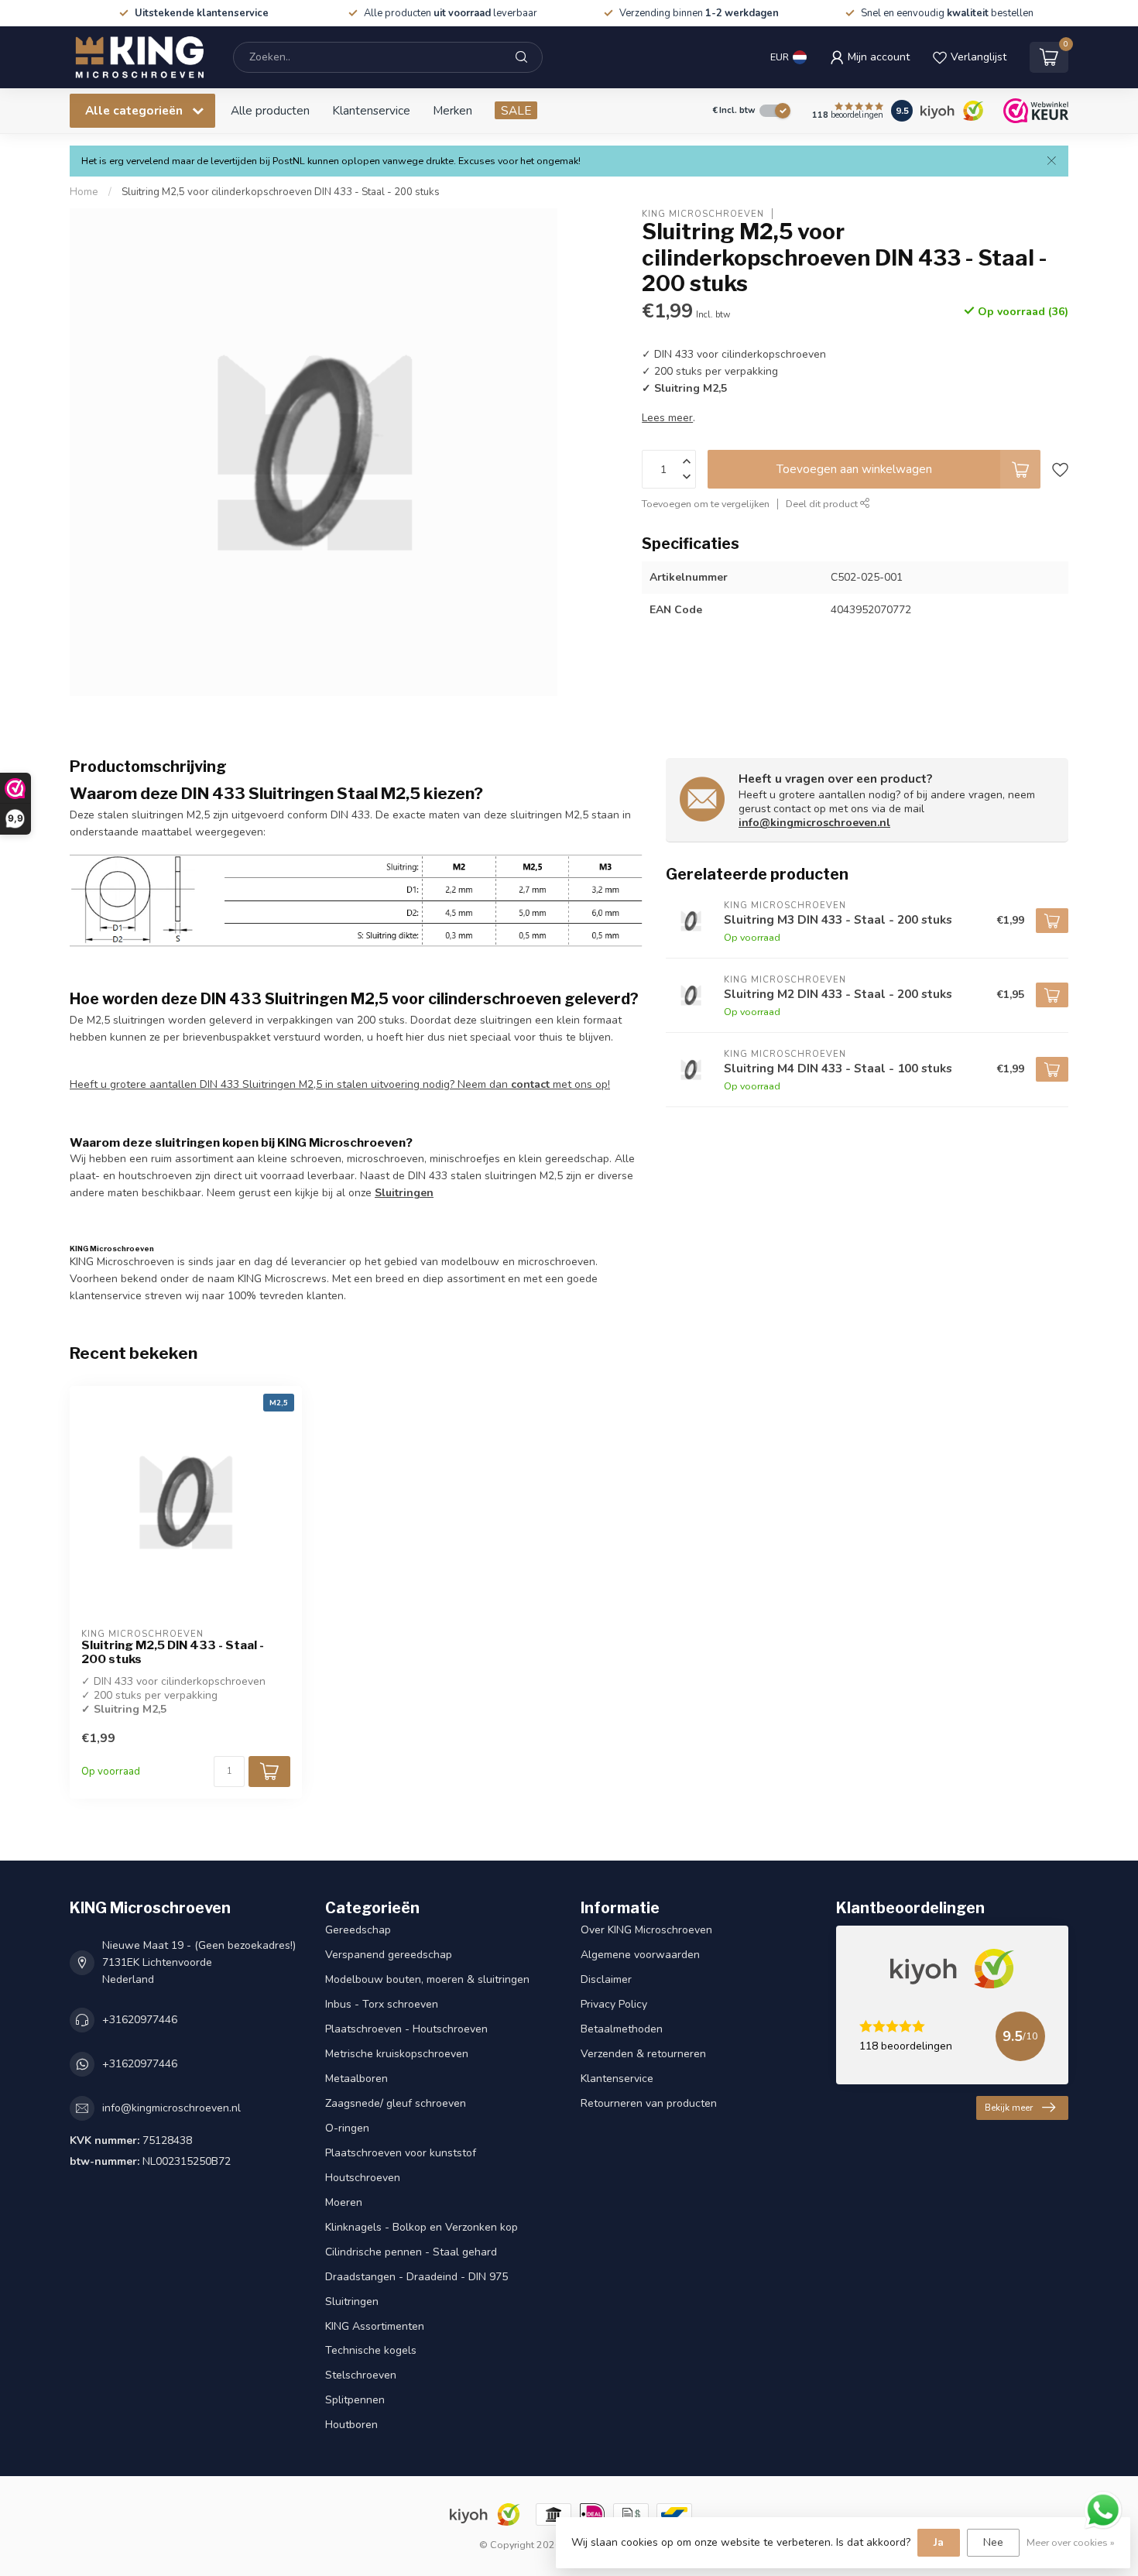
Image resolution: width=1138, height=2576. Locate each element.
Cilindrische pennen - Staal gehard (411, 2252)
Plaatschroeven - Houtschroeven (406, 2029)
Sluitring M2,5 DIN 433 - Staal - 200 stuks (173, 1652)
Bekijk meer (1009, 2108)
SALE (516, 110)
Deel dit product (823, 504)
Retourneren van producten (649, 2103)
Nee (993, 2542)
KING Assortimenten (375, 2326)
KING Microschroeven (703, 213)
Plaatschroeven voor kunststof (401, 2153)
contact (530, 1084)
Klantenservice (371, 110)
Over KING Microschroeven (646, 1930)
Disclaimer (606, 1979)
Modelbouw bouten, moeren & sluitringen (427, 1979)
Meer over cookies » (1071, 2542)
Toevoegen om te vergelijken (706, 504)
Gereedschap (358, 1930)
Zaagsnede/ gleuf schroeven (396, 2103)
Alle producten (270, 110)
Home (84, 192)
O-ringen (347, 2128)
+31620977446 (140, 2020)
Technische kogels (371, 2350)
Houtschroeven (363, 2178)
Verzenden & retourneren (643, 2054)
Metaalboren (356, 2079)
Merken (452, 110)
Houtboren (351, 2425)
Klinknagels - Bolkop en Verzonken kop (422, 2227)
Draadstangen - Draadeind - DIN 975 (416, 2277)
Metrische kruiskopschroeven (397, 2054)
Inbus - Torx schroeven (382, 2004)
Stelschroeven (361, 2375)
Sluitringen (404, 1193)
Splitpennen (355, 2400)
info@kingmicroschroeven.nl (814, 823)
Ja (939, 2542)
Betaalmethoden (622, 2029)
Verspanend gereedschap (389, 1955)
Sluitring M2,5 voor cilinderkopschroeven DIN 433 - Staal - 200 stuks (281, 192)
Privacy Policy (614, 2004)
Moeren (344, 2202)
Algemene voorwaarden (640, 1955)
